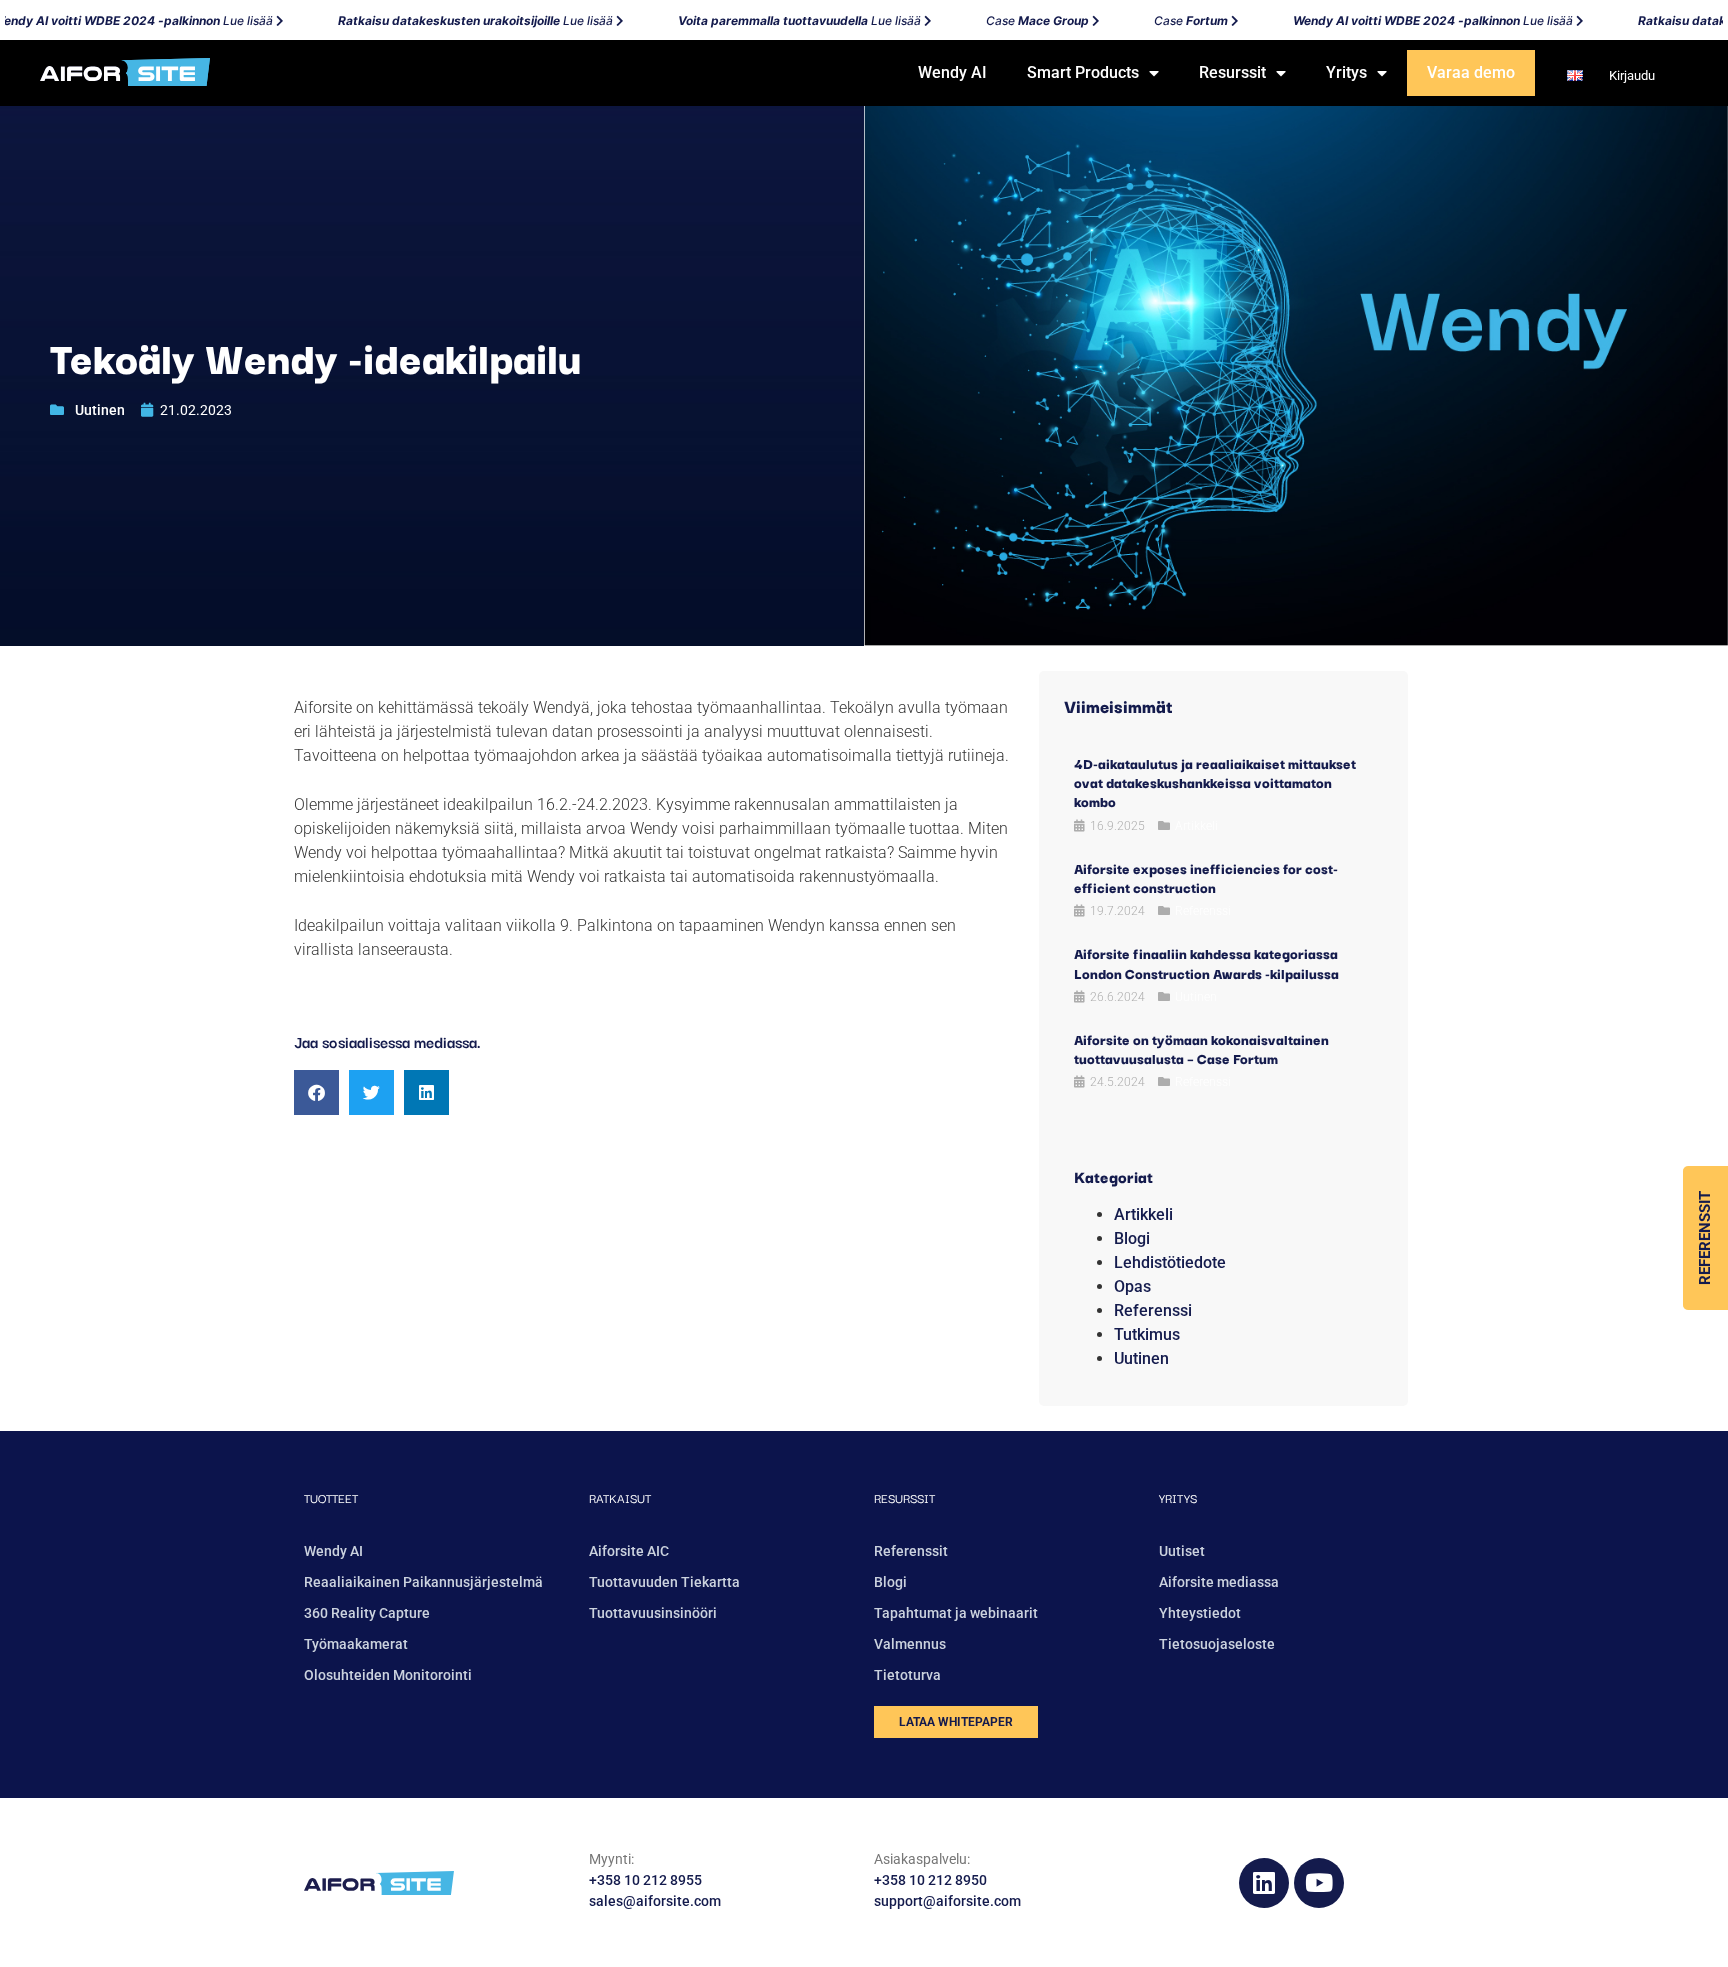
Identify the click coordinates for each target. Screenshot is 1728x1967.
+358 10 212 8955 (645, 1880)
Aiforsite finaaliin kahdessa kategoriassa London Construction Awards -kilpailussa (1206, 962)
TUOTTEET (331, 1497)
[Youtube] (1319, 1883)
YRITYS (1178, 1497)
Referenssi (1203, 911)
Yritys (1346, 72)
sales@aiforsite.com (655, 1901)
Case (1016, 20)
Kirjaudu (1630, 75)
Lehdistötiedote (1170, 1262)
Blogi (1132, 1238)
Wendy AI (952, 72)
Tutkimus (1147, 1334)
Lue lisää (454, 20)
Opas (1132, 1286)
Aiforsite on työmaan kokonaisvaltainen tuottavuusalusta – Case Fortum (1201, 1048)
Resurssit (1232, 72)
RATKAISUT (620, 1497)
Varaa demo (1471, 72)
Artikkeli (1196, 826)
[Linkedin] (1264, 1883)
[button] (316, 1092)
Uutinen (100, 410)
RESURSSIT (904, 1497)
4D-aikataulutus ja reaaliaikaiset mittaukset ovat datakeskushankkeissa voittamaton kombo (1215, 782)
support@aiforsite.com (947, 1901)
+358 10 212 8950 (930, 1880)
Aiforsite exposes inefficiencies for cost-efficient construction (1206, 877)
